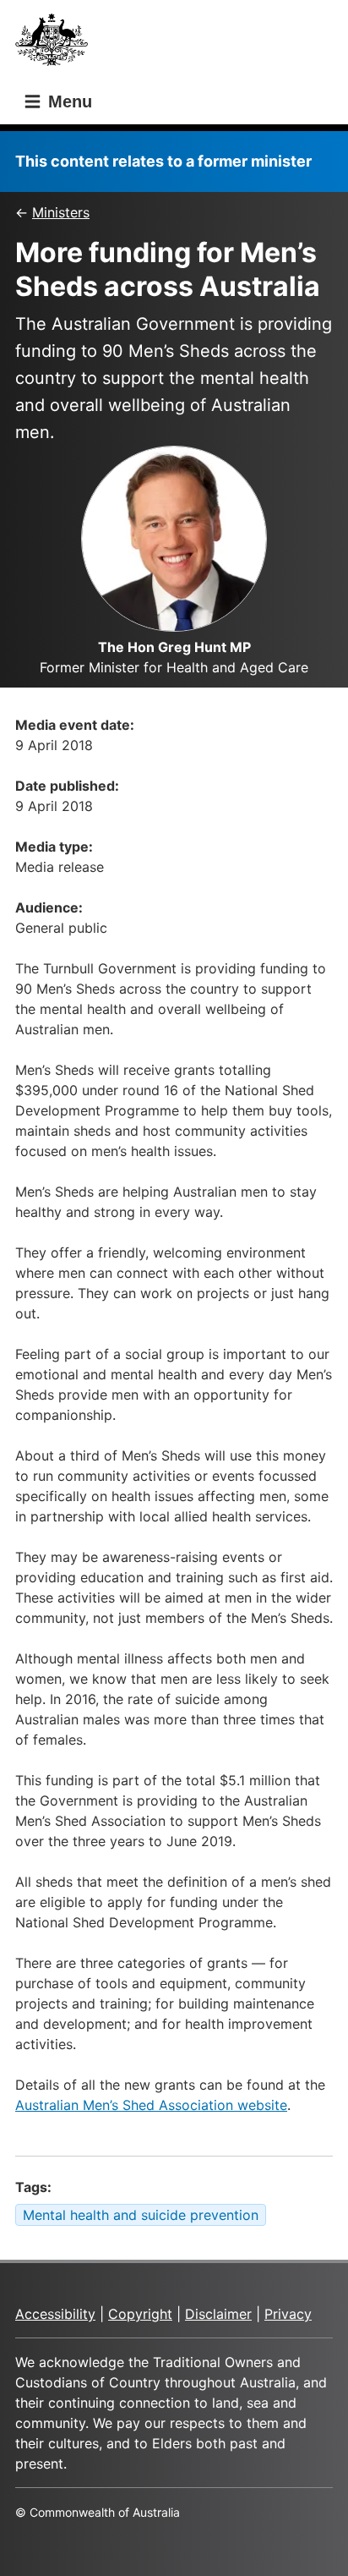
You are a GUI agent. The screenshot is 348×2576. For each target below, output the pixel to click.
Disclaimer (218, 2314)
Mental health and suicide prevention (141, 2215)
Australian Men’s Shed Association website (151, 2105)
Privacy (288, 2314)
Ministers (61, 212)
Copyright (140, 2314)
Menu (68, 101)
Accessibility (55, 2314)
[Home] (57, 44)
